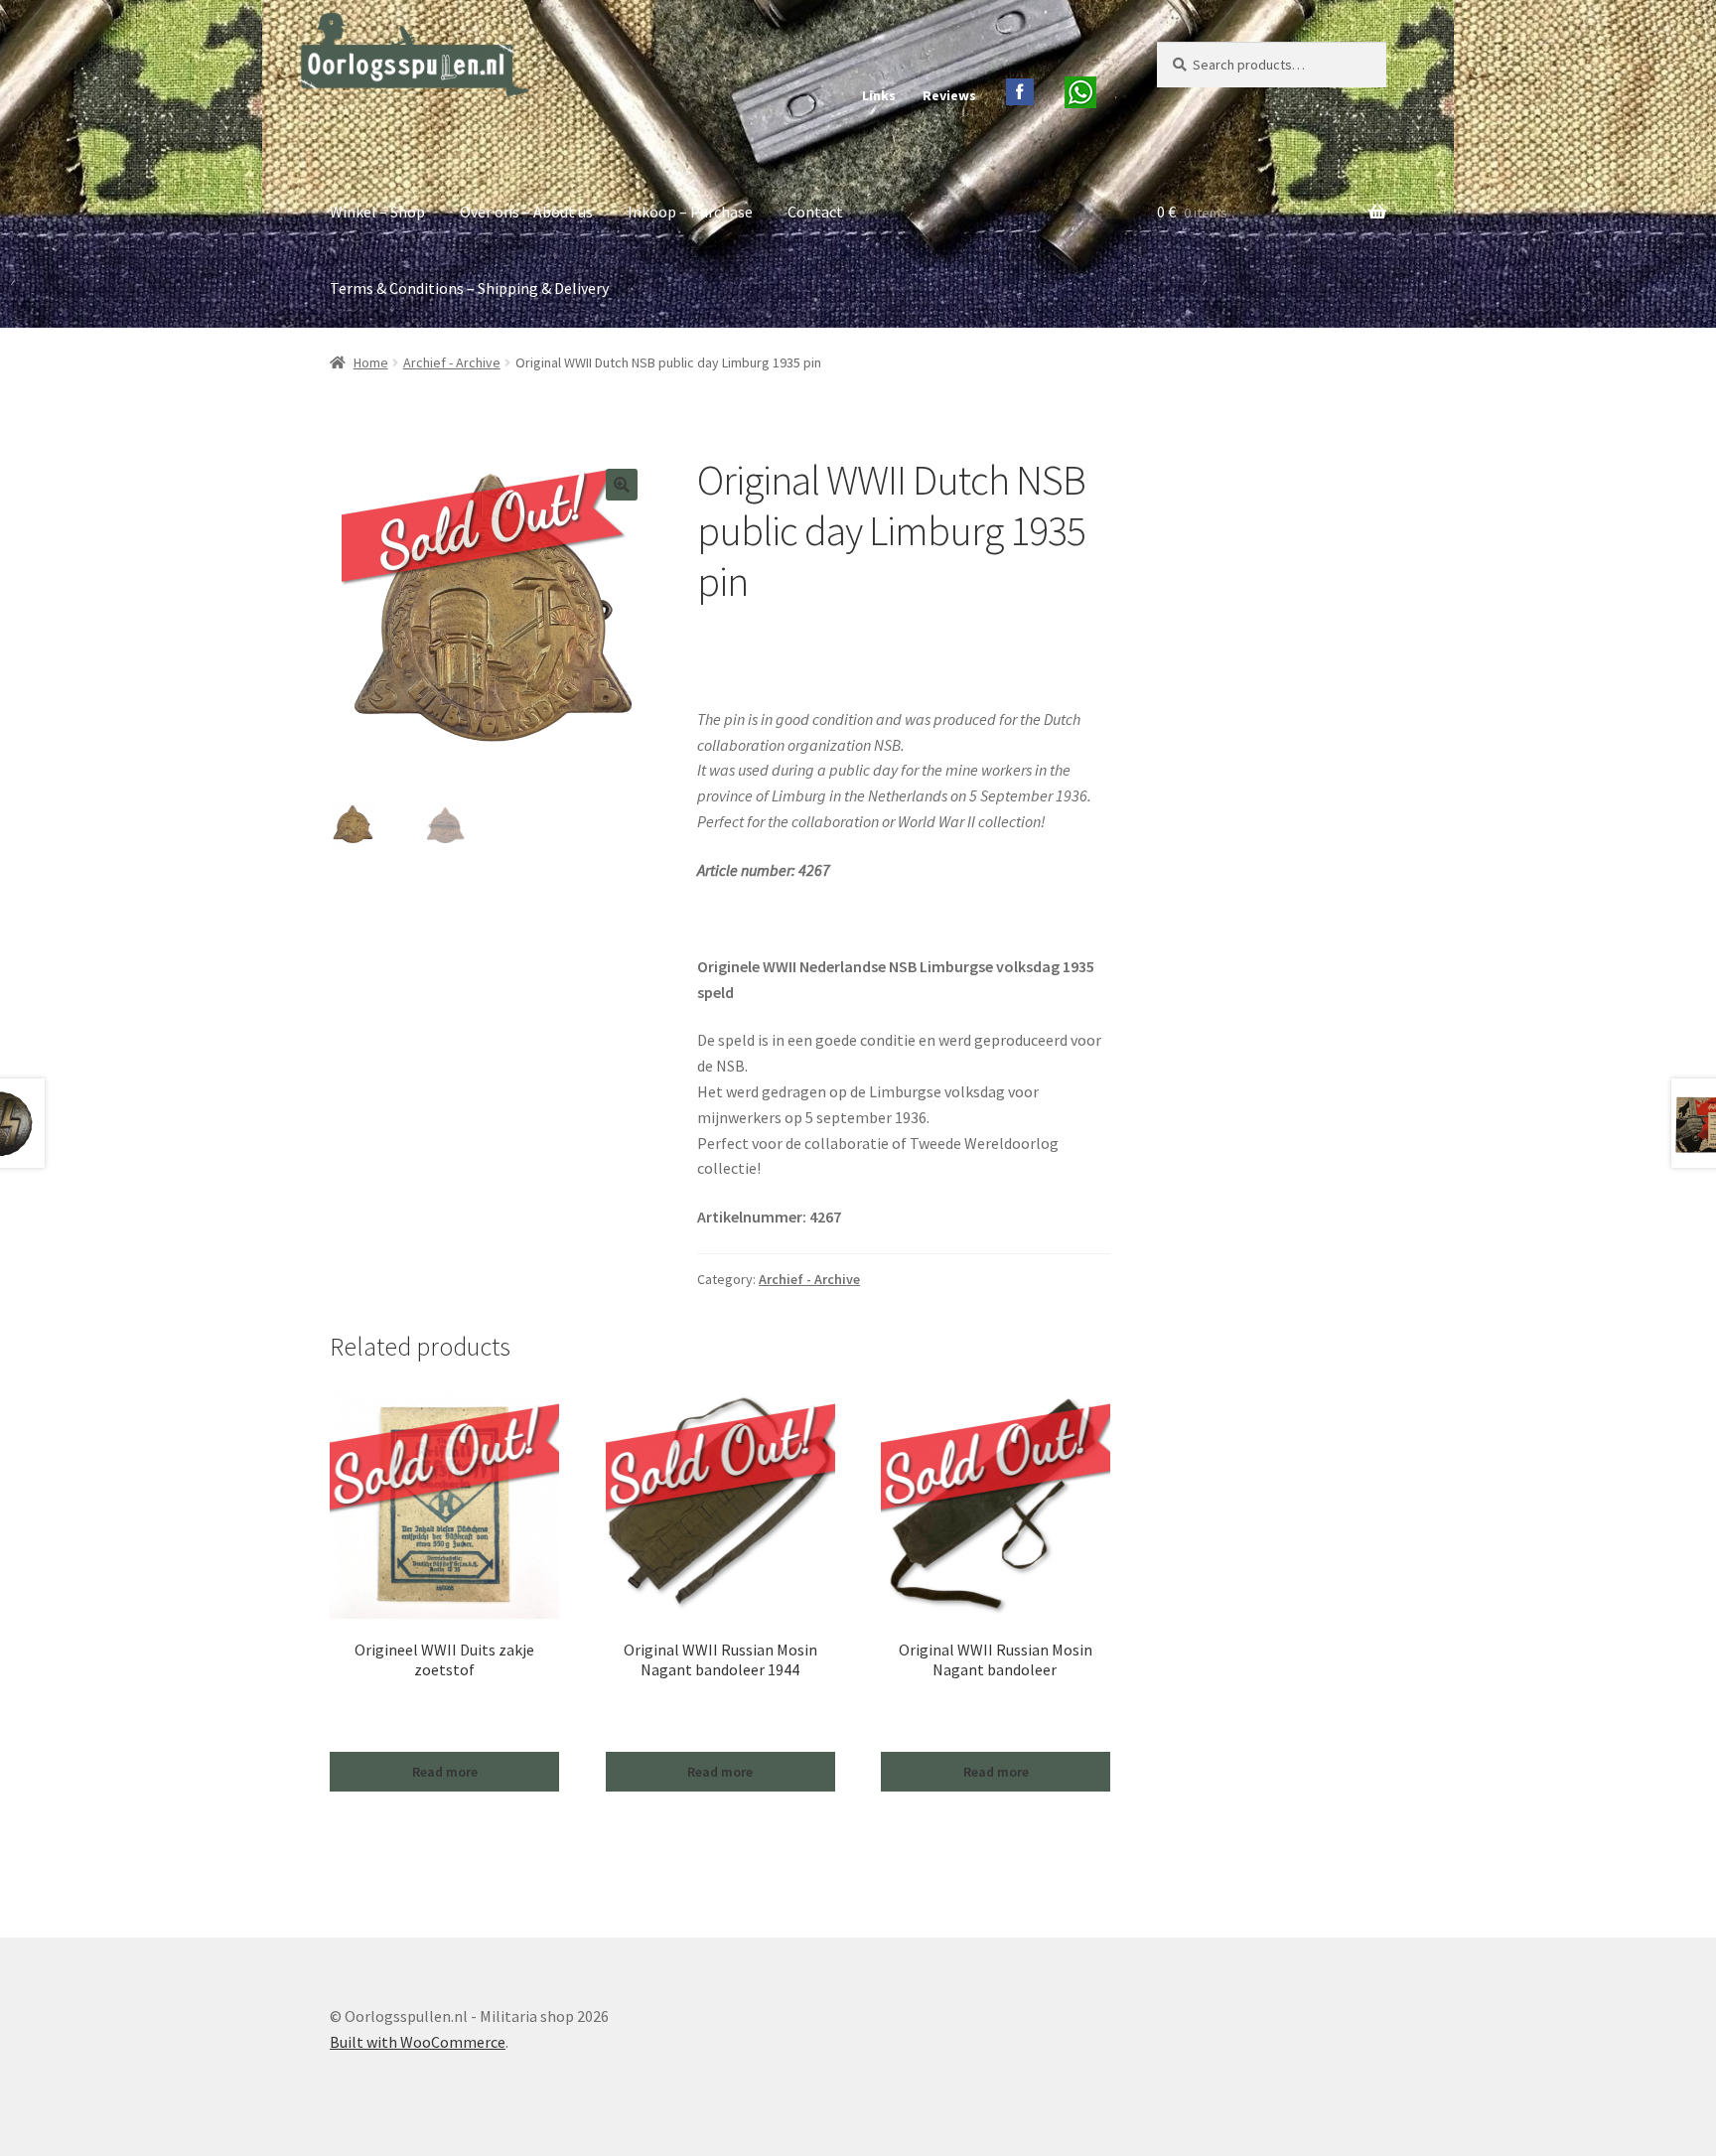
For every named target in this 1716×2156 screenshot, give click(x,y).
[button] (622, 485)
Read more (445, 1772)
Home (371, 362)
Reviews (949, 95)
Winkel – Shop (377, 212)
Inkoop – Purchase (690, 212)
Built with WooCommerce (418, 2042)
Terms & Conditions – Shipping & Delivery (469, 288)
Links (879, 95)
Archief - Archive (452, 362)
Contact (815, 212)
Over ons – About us (526, 212)
